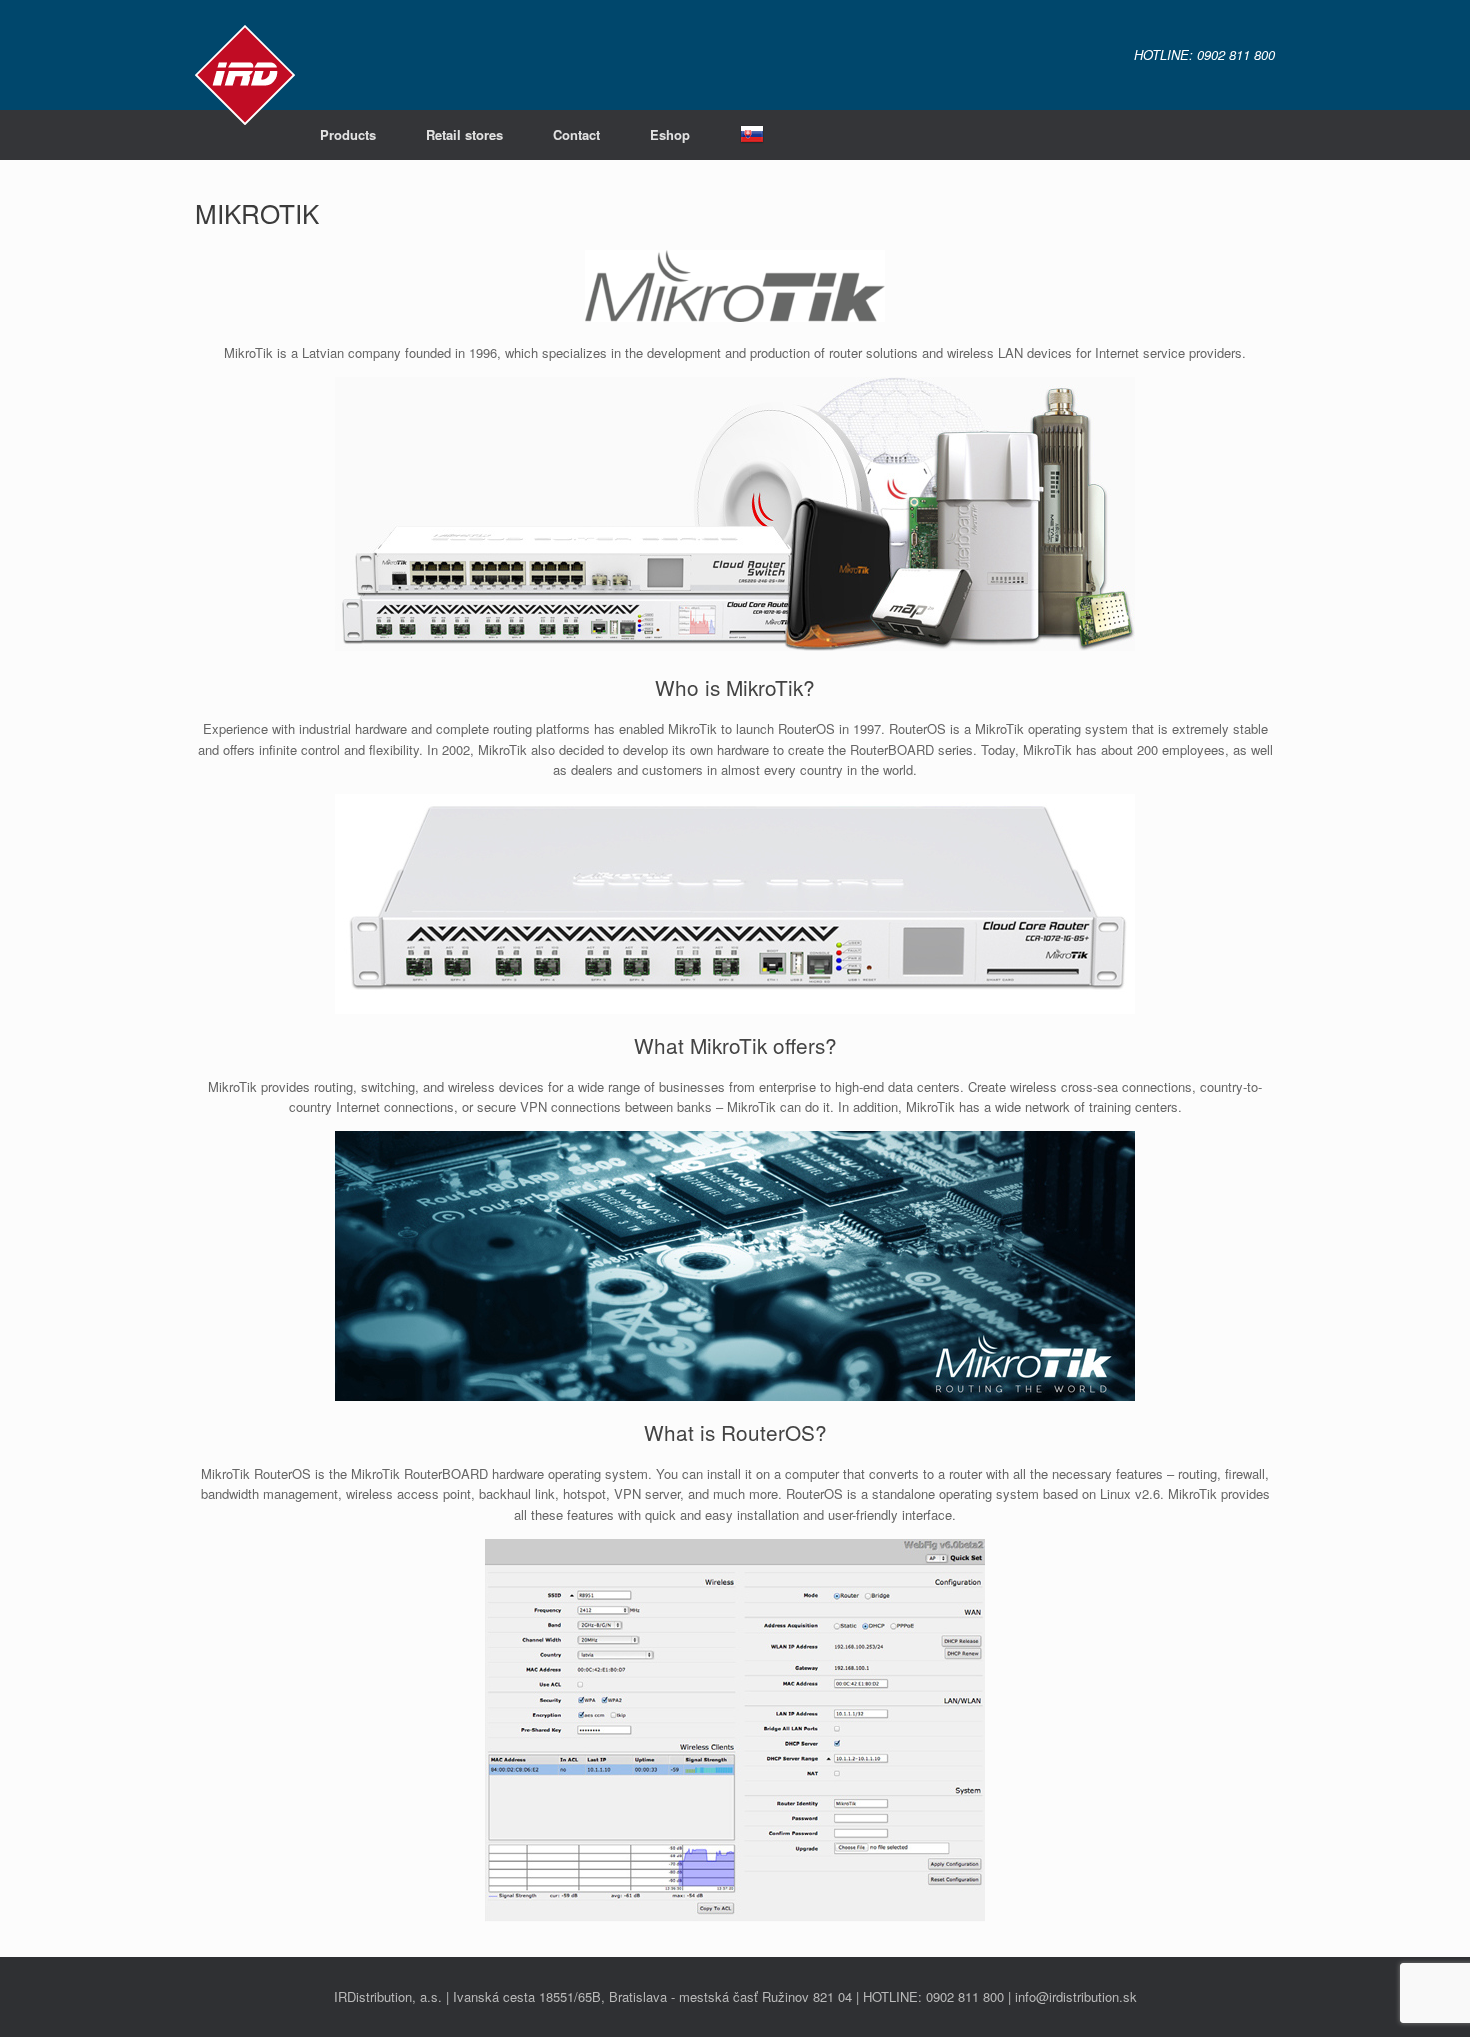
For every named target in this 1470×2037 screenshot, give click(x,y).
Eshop (670, 134)
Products (348, 134)
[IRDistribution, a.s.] (245, 75)
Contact (576, 134)
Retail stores (464, 134)
